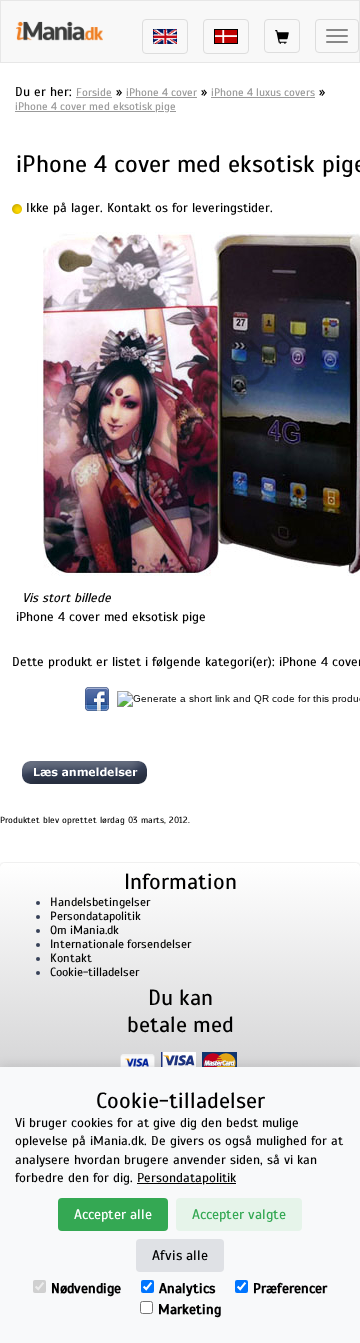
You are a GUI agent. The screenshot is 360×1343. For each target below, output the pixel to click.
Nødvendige (86, 1288)
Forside (94, 92)
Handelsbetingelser (100, 902)
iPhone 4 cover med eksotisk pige (95, 106)
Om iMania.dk (84, 930)
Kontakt (71, 958)
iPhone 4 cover (161, 92)
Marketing (189, 1309)
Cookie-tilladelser (94, 972)
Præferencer (290, 1288)
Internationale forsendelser (120, 944)
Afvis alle (180, 1255)
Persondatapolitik (95, 916)
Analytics (187, 1288)
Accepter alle (113, 1214)
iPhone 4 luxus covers (263, 92)
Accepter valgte (239, 1214)
